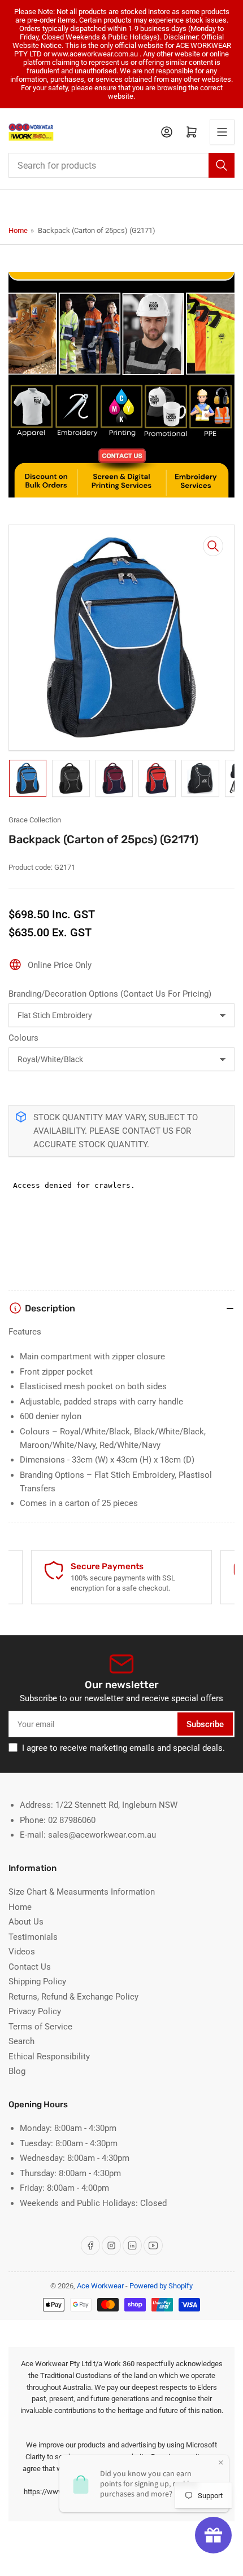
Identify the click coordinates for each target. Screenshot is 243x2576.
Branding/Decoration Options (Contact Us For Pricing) (110, 994)
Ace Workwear (100, 2286)
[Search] (222, 165)
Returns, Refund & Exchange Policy (73, 1997)
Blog (17, 2071)
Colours (23, 1038)
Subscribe (205, 1724)
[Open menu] (222, 132)
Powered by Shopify (161, 2286)
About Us (26, 1922)
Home (18, 230)
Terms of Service (40, 2027)
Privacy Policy (35, 2011)
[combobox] (121, 165)
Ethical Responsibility (49, 2057)
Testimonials (33, 1937)
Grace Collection (35, 820)
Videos (22, 1952)
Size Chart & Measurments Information (82, 1892)
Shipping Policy (37, 1981)
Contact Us (30, 1967)
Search (21, 2041)
